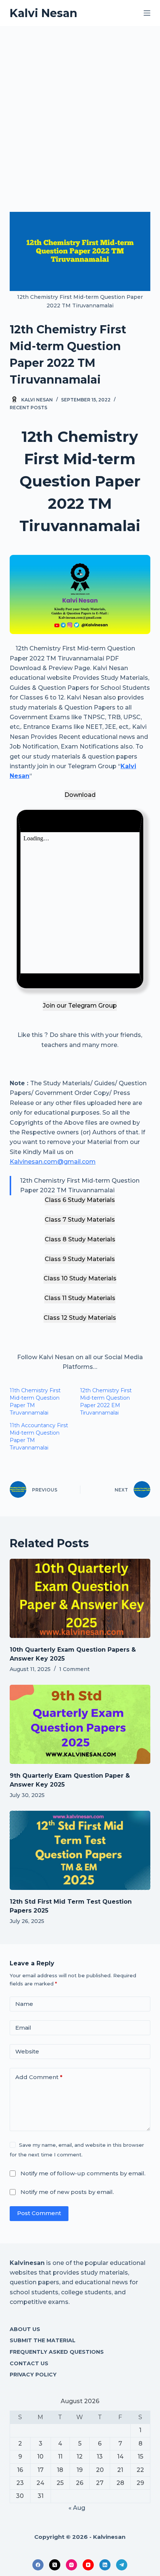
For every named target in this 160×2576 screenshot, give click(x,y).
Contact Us (29, 2363)
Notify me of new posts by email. (67, 2192)
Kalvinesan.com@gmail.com (53, 1162)
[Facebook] (38, 2565)
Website (27, 2051)
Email (23, 2028)
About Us (25, 2329)
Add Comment (39, 2077)
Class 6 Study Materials (80, 1200)
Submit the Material (43, 2340)
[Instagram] (71, 2565)
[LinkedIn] (105, 2565)
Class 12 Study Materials (80, 1318)
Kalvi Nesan (44, 13)
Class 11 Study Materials (80, 1298)
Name (24, 2004)
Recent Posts (28, 408)
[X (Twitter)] (55, 2565)
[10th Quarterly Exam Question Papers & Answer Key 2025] (80, 1598)
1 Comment (74, 1669)
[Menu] (147, 13)
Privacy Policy (33, 2375)
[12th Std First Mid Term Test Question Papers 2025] (80, 1850)
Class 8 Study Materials (80, 1239)
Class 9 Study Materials (80, 1259)
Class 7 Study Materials (80, 1220)
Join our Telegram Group (80, 1006)
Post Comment (39, 2213)
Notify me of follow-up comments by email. (83, 2173)
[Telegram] (122, 2565)
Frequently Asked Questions (57, 2352)
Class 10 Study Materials (80, 1278)
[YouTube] (88, 2565)
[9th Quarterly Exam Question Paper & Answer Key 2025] (80, 1724)
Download (80, 795)
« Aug (77, 2508)
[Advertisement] (80, 110)
